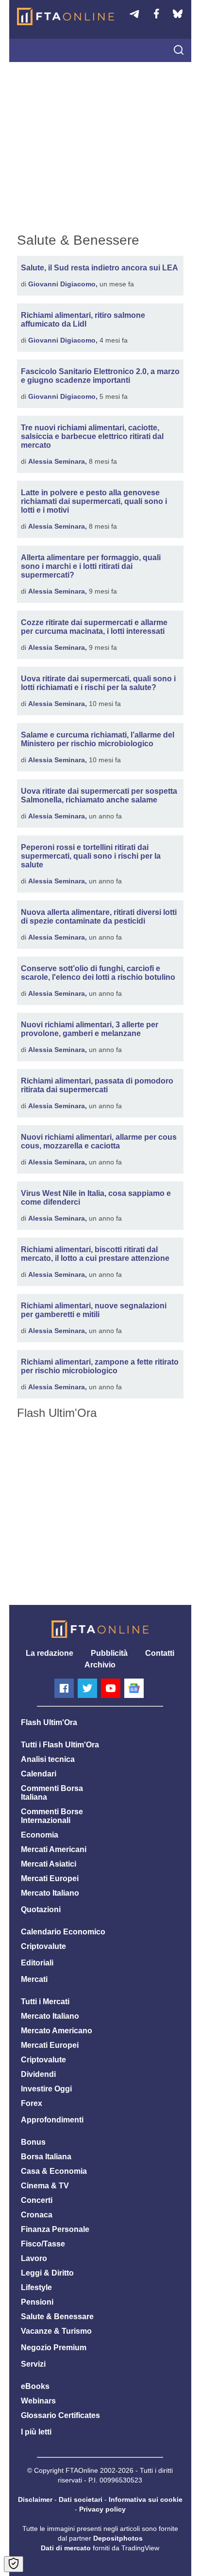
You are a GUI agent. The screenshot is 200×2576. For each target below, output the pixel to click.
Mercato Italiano (50, 1893)
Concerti (37, 2200)
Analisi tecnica (48, 1759)
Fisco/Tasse (43, 2244)
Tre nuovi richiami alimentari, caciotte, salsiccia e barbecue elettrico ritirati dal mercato (92, 436)
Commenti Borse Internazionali (52, 1816)
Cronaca (37, 2215)
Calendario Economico (63, 1932)
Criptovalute (43, 1946)
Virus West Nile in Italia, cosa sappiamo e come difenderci (96, 1198)
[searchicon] (179, 51)
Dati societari (81, 2499)
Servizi (33, 2364)
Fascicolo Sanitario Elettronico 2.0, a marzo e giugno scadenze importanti (100, 376)
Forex (32, 2103)
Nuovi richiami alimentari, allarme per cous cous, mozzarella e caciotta (99, 1141)
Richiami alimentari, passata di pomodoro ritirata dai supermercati (97, 1085)
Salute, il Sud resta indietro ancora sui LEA (100, 268)
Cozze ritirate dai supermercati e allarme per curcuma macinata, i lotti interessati (94, 627)
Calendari (39, 1774)
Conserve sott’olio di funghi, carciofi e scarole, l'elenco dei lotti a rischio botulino (98, 973)
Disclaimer (35, 2499)
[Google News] (134, 1688)
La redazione (50, 1653)
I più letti (36, 2432)
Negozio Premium (54, 2348)
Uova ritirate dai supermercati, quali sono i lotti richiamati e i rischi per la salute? (98, 683)
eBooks (35, 2386)
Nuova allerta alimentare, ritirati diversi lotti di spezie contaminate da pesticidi (99, 917)
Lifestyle (36, 2287)
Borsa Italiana (46, 2157)
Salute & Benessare (57, 2317)
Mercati (34, 1979)
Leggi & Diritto (47, 2273)
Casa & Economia (54, 2171)
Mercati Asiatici (49, 1864)
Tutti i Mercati (45, 2002)
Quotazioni (41, 1909)
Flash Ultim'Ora (49, 1722)
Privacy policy (102, 2509)
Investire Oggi (46, 2089)
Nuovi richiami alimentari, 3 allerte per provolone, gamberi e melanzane (90, 1029)
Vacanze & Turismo (56, 2331)
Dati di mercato (66, 2548)
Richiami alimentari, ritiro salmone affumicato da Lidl (83, 320)
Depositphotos (118, 2538)
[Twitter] (87, 1688)
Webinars (38, 2401)
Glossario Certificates (60, 2415)
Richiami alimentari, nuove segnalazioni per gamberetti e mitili (94, 1310)
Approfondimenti (52, 2120)
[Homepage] (66, 16)
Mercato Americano (57, 2031)
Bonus (33, 2142)
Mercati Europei (50, 1878)
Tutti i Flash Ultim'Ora (60, 1745)
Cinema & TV (45, 2186)
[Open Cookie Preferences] (14, 2564)
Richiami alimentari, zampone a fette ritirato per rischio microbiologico (100, 1366)
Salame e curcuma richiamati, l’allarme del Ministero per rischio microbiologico (98, 739)
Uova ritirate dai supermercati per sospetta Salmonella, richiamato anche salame (99, 795)
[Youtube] (111, 1688)
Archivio (100, 1665)
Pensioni (37, 2302)
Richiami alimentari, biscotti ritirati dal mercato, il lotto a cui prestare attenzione (95, 1254)
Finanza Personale (55, 2229)
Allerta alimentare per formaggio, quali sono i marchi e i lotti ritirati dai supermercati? (91, 566)
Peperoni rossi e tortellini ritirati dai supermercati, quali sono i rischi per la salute (91, 856)
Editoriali (37, 1963)
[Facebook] (64, 1688)
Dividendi (38, 2074)
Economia (40, 1835)
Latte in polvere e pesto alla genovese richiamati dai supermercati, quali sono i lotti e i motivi (94, 501)
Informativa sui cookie (146, 2499)
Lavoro (34, 2258)
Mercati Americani (54, 1849)
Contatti (160, 1653)
